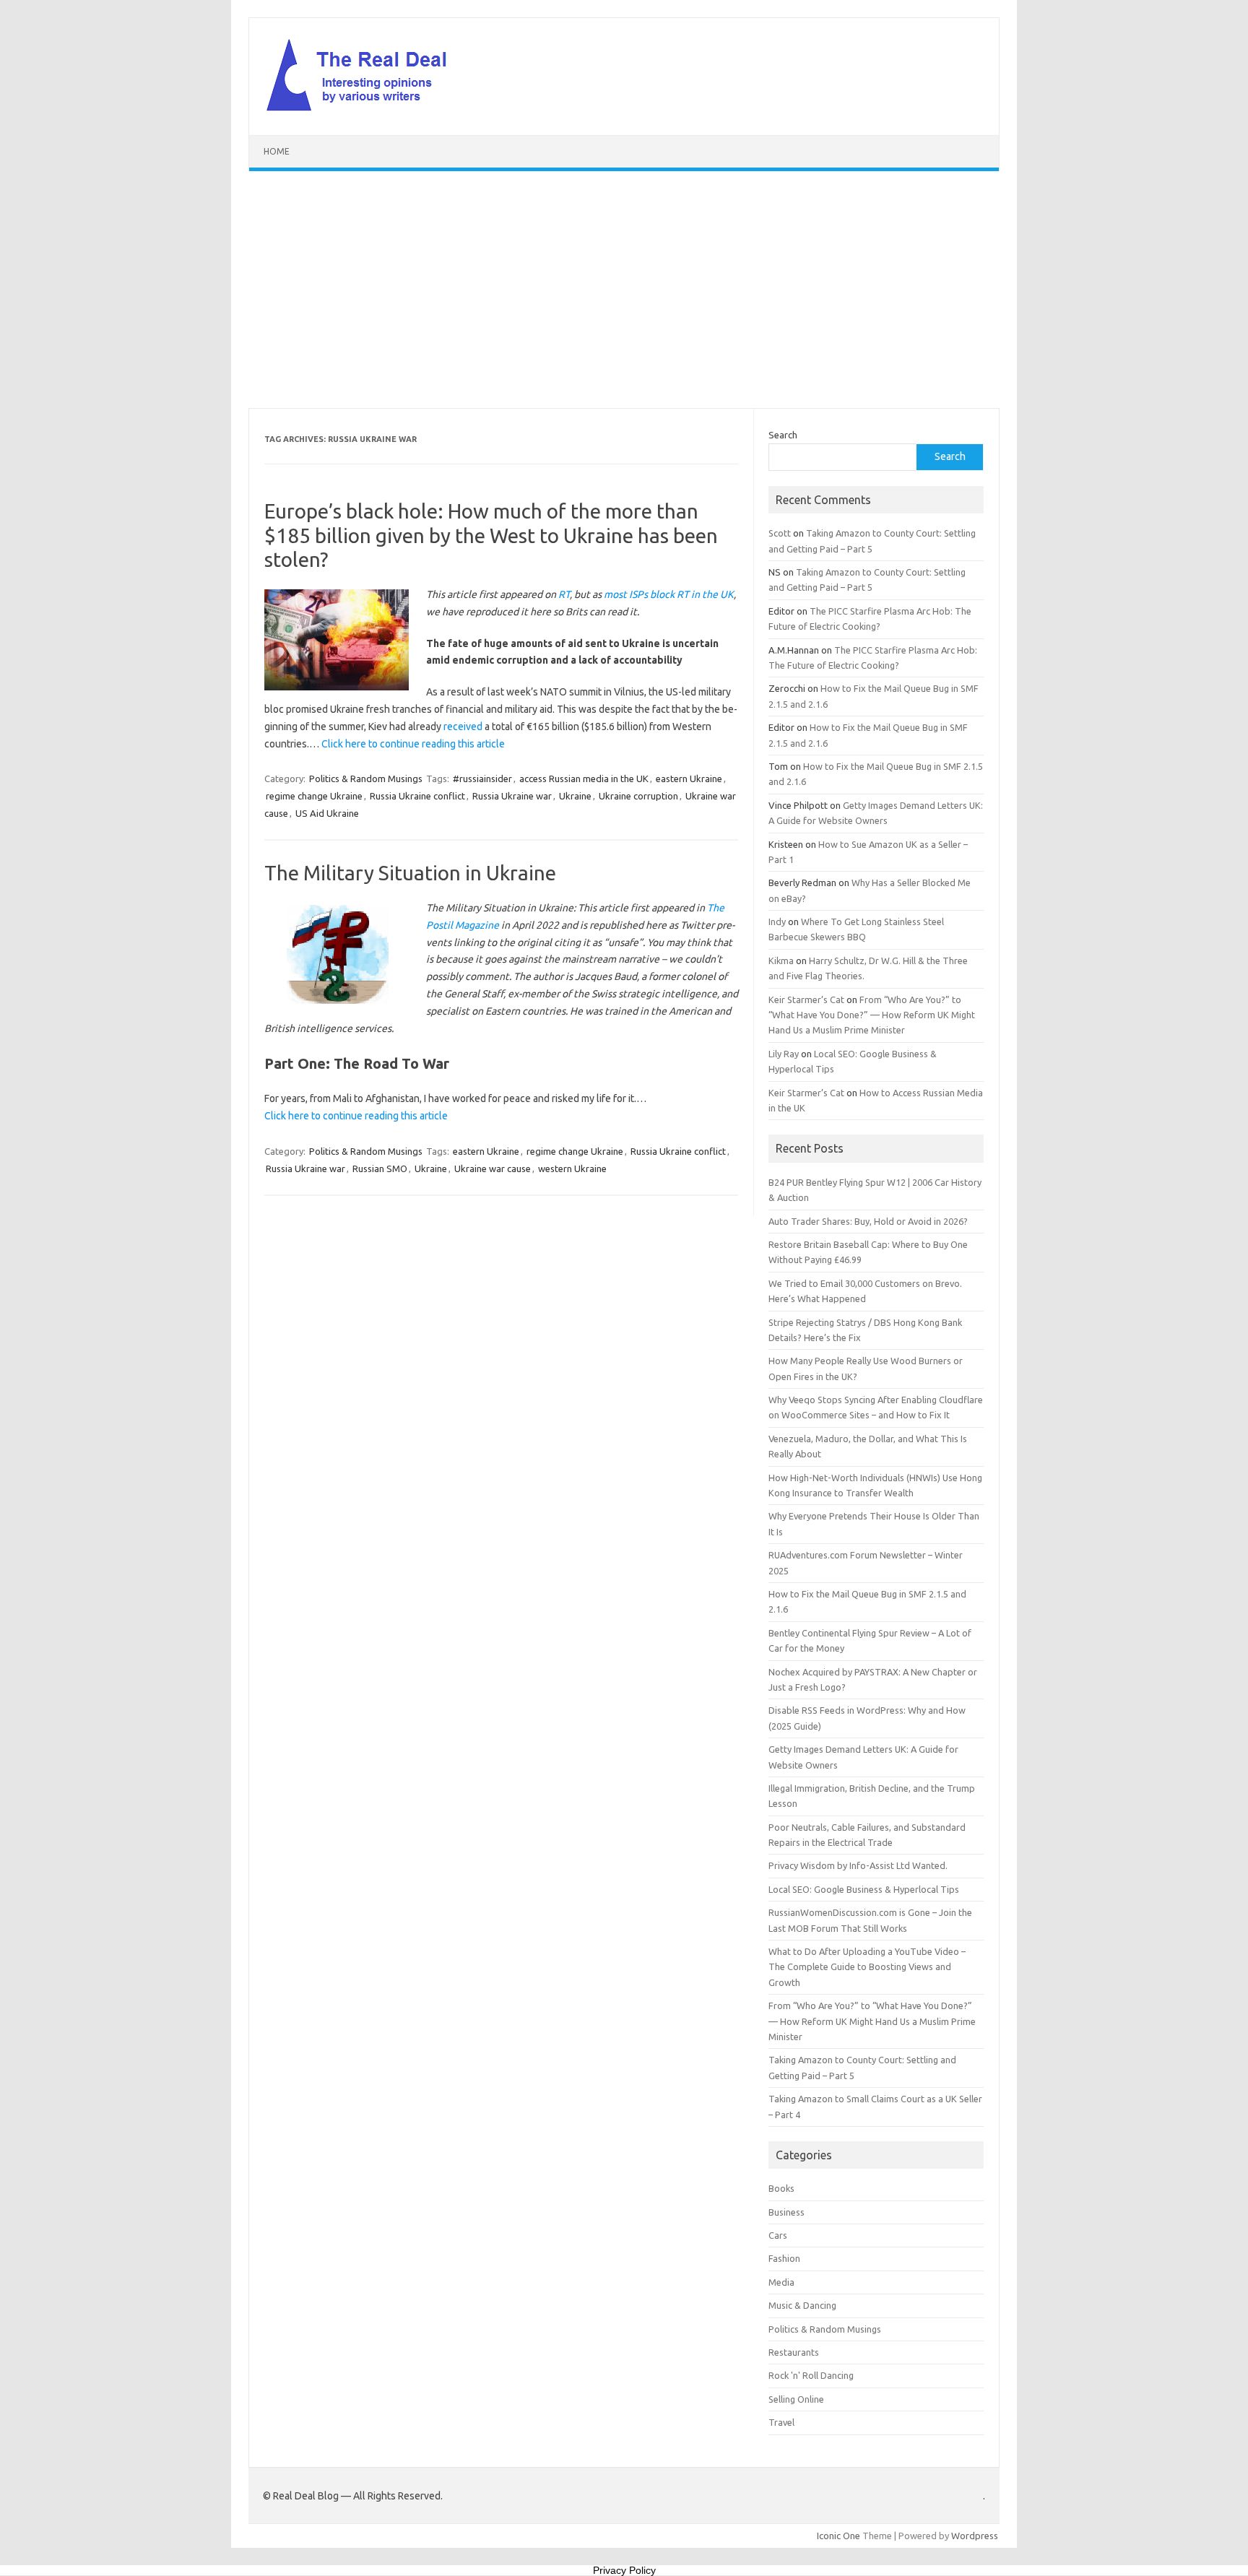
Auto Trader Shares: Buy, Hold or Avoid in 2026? (868, 1221)
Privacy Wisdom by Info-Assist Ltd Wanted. (858, 1865)
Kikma (781, 960)
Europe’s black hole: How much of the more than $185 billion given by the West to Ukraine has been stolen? (491, 535)
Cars (778, 2235)
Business (786, 2212)
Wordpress (975, 2536)
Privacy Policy (624, 2570)
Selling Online (796, 2399)
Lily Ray (784, 1054)
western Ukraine (572, 1168)
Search (783, 435)
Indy (777, 921)
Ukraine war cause (493, 1168)
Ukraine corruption (638, 796)
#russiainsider (482, 779)
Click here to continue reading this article (413, 744)
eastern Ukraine (689, 779)
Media (781, 2282)
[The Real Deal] (364, 110)
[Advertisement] (624, 290)
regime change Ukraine (314, 796)
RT (564, 594)
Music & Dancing (802, 2305)
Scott (780, 533)
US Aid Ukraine (327, 813)
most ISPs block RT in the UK (669, 594)
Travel (781, 2422)
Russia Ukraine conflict (417, 796)
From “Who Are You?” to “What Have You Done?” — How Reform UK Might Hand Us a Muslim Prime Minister (872, 1015)
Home (277, 151)
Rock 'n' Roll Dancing (811, 2375)
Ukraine (575, 796)
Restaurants (794, 2352)
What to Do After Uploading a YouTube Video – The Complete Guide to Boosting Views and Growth (867, 1967)
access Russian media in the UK (584, 779)
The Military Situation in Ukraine (410, 873)
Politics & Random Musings (366, 779)
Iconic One (838, 2536)
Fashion (784, 2258)
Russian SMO (380, 1168)
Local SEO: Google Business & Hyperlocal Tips (864, 1889)
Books (781, 2188)
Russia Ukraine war (512, 796)
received (463, 727)
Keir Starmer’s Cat (806, 999)
